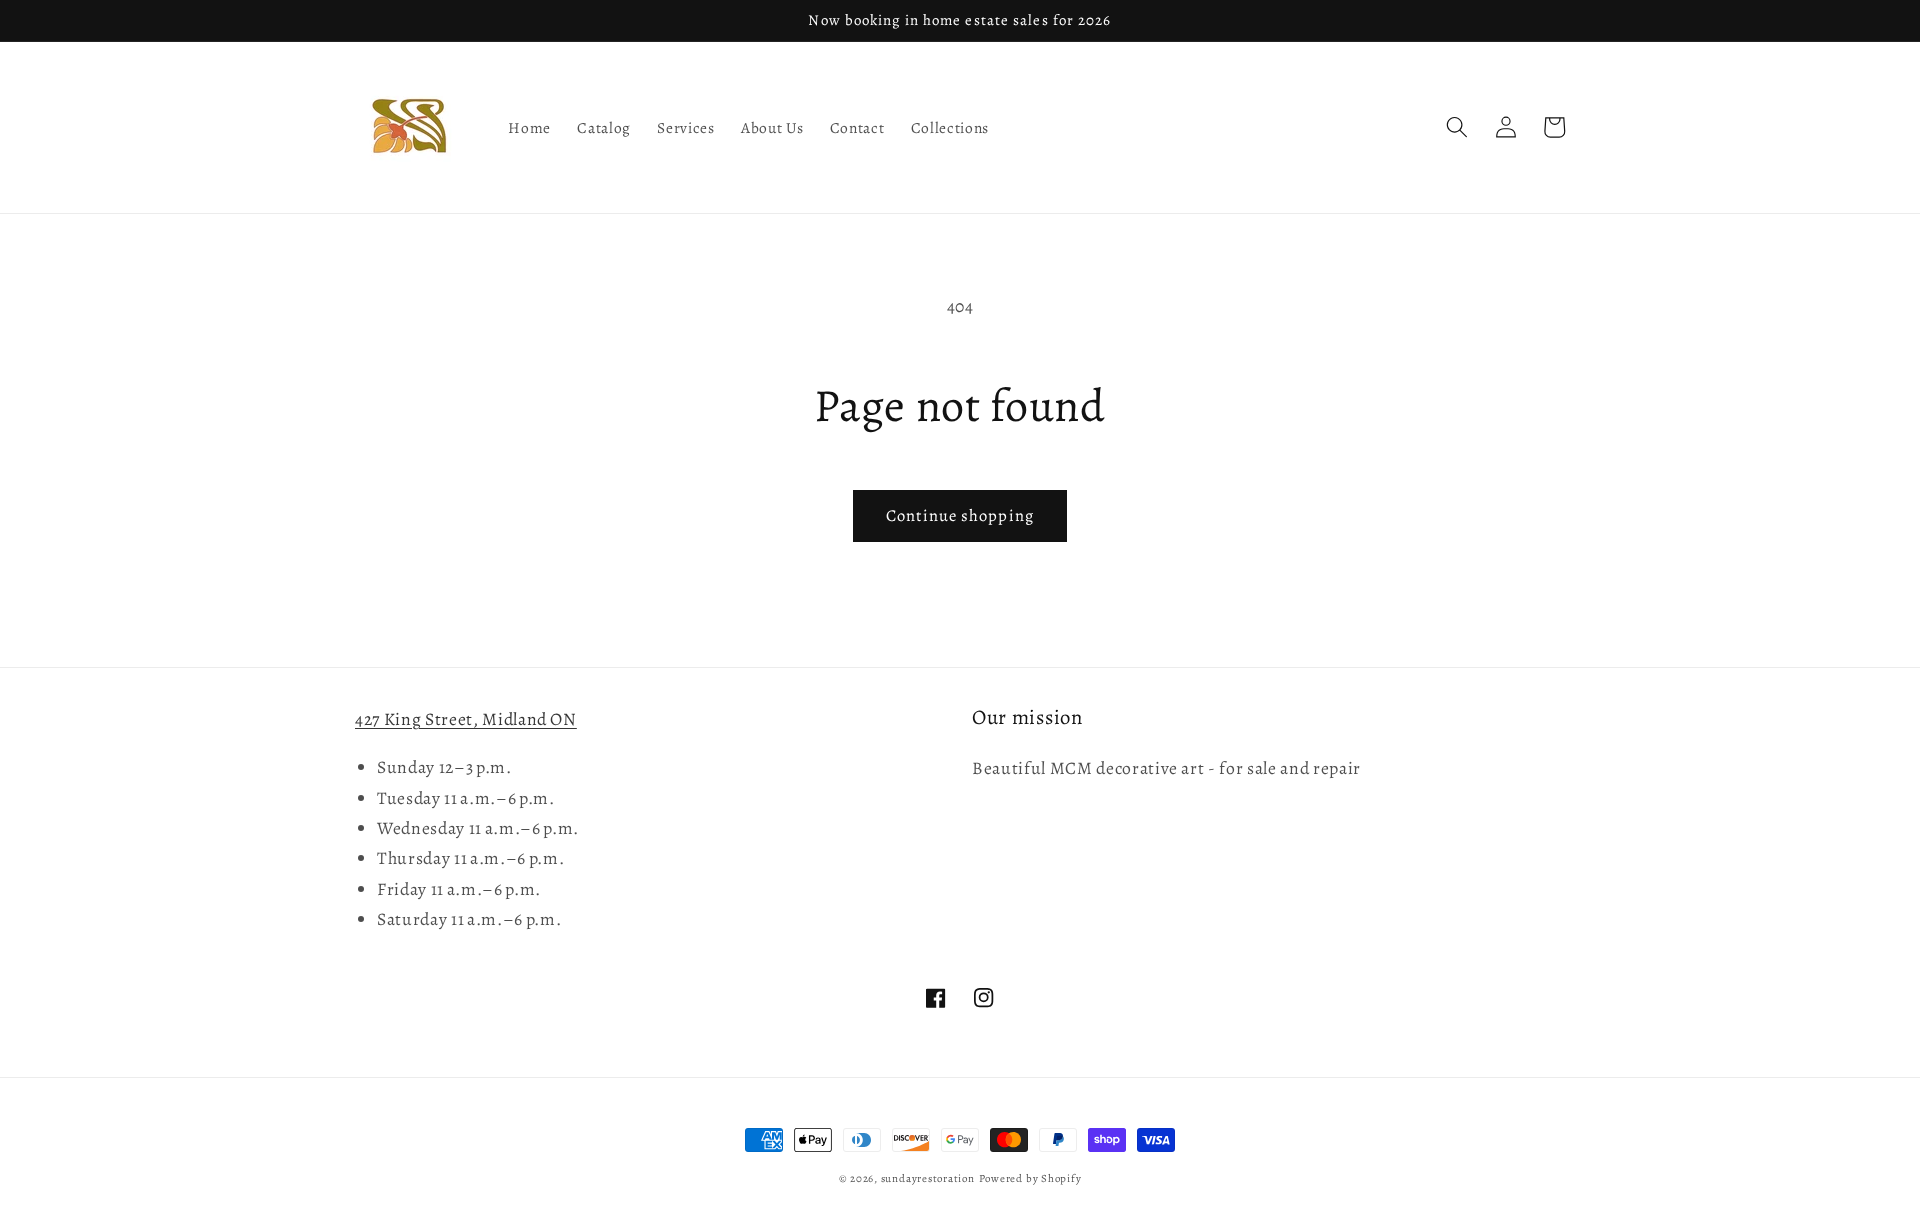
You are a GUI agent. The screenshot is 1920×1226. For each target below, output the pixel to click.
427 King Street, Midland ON (466, 719)
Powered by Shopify (1030, 1178)
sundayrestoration (928, 1178)
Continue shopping (960, 515)
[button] (1457, 127)
